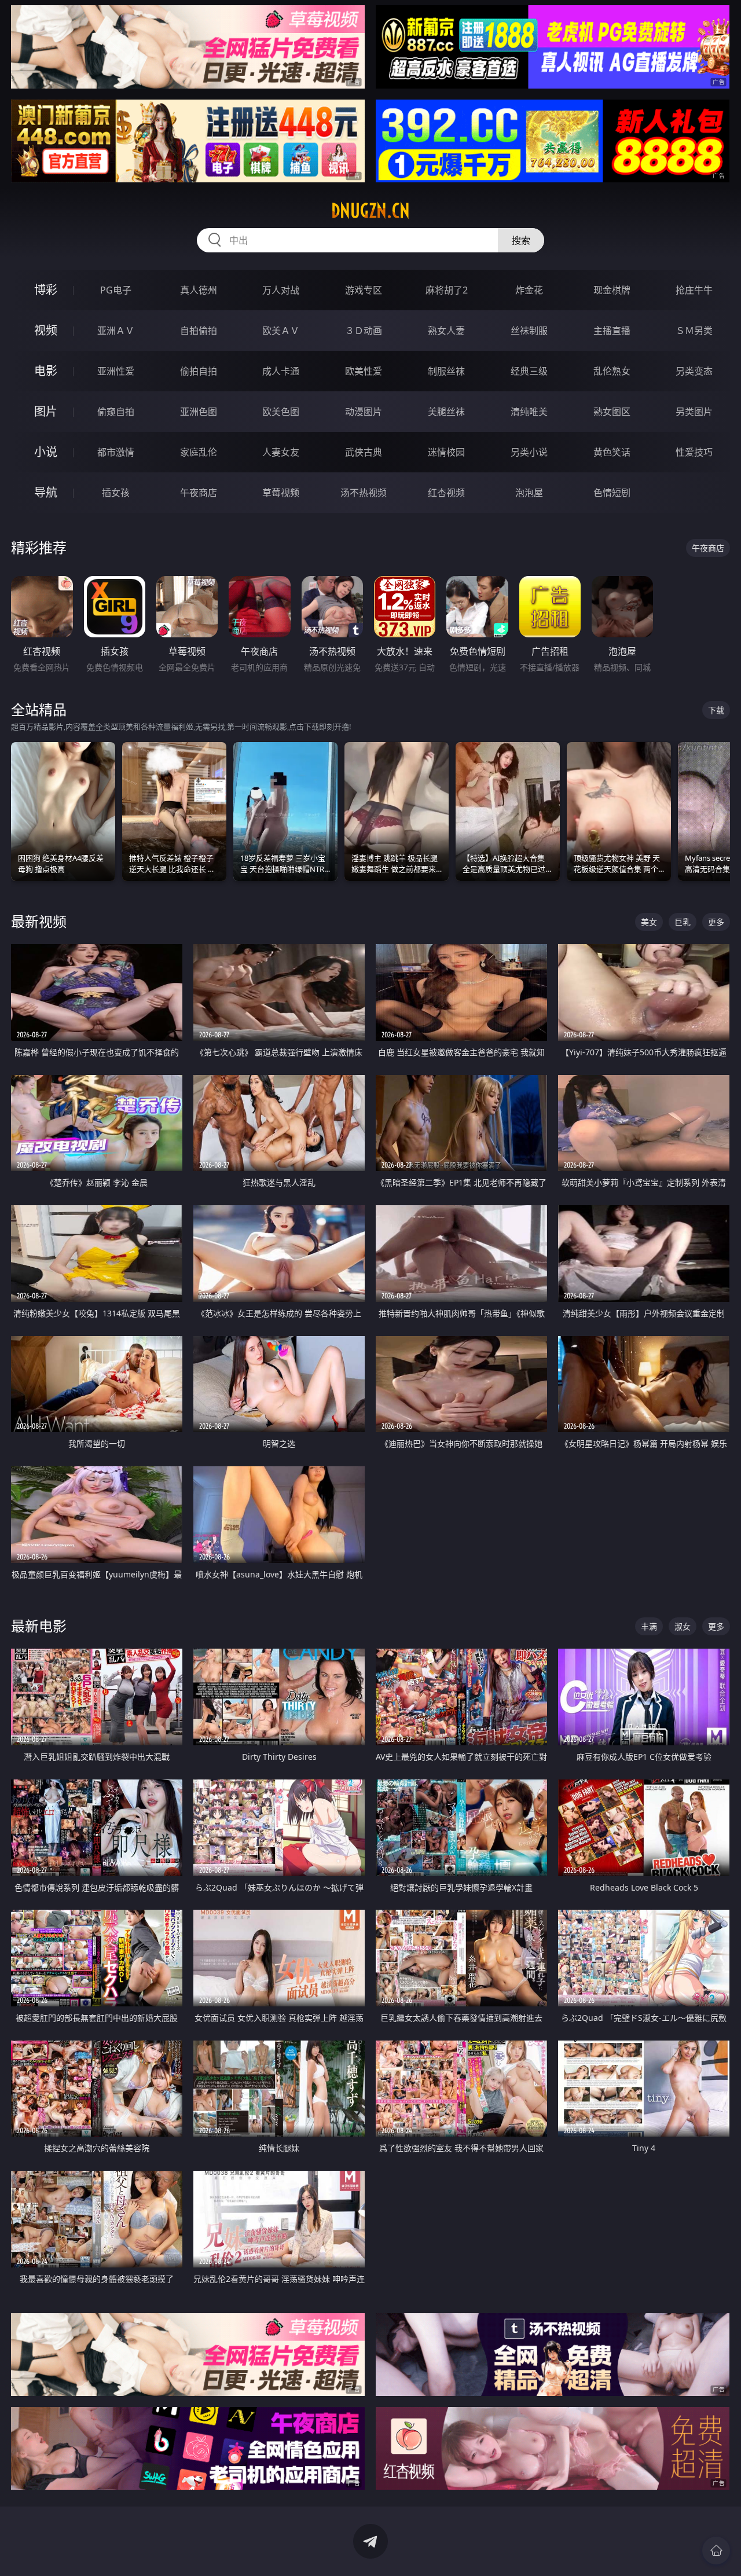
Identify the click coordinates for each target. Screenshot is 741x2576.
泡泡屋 (529, 493)
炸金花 (529, 290)
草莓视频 (281, 493)
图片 (46, 411)
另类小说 (529, 452)
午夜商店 (199, 493)
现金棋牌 (612, 290)
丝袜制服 (529, 331)
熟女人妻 (446, 331)
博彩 (46, 290)
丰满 (649, 1626)
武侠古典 (364, 452)
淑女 (683, 1626)
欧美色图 (281, 412)
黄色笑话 (612, 452)
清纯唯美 (529, 412)
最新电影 (39, 1626)
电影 (46, 371)
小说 (46, 452)
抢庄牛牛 (694, 290)
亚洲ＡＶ (116, 331)
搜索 (521, 240)
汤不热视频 (364, 493)
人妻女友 (281, 452)
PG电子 (116, 290)
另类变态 (694, 371)
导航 (46, 492)
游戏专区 (364, 290)
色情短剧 (612, 493)
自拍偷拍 (199, 331)
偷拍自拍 (199, 371)
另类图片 (694, 412)
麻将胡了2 (447, 290)
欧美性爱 (364, 371)
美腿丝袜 (446, 412)
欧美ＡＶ (281, 331)
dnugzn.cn (370, 211)
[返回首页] (716, 2551)
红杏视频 (446, 493)
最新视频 (39, 921)
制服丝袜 (446, 371)
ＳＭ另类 (694, 331)
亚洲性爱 (116, 371)
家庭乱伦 (199, 452)
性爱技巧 (694, 452)
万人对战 (281, 290)
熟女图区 (612, 412)
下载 (716, 710)
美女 (649, 922)
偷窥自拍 (116, 412)
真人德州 (199, 290)
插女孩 (116, 493)
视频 (46, 330)
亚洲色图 (199, 412)
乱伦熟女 (612, 371)
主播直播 (612, 331)
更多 (716, 922)
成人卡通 (281, 371)
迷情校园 (446, 452)
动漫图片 (364, 412)
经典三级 (529, 371)
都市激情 (116, 452)
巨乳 (683, 922)
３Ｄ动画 (364, 331)
